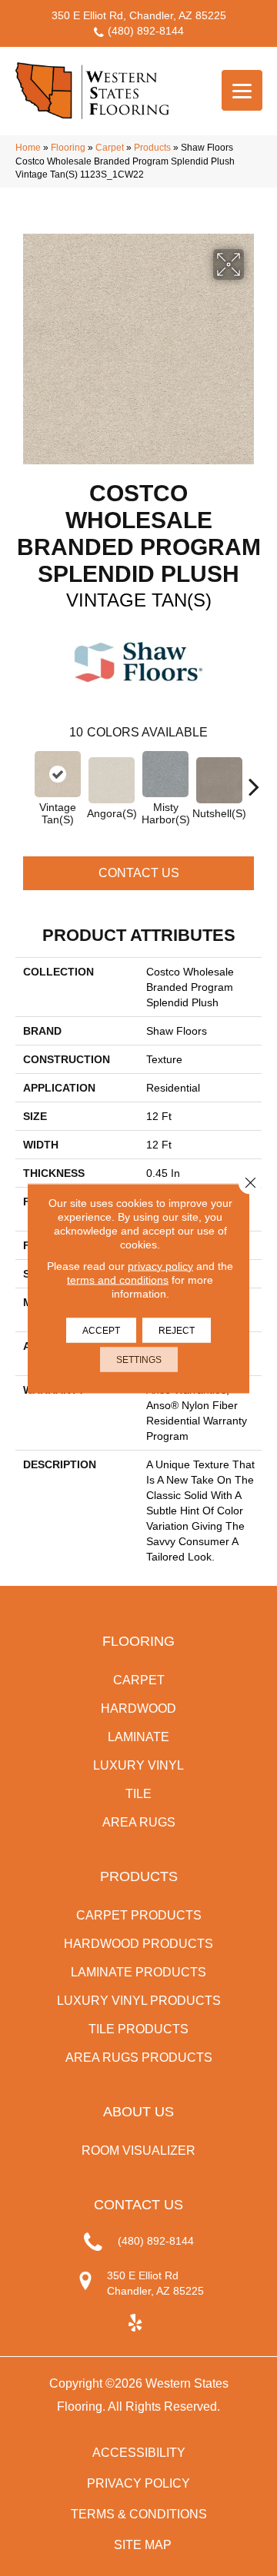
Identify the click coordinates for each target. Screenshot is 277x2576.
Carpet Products (139, 1915)
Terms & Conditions (139, 2514)
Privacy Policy (138, 2483)
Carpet (110, 148)
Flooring (68, 148)
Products (152, 148)
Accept (101, 1330)
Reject (177, 1330)
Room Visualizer (138, 2151)
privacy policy (160, 1265)
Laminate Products (138, 1972)
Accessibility (139, 2453)
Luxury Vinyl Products (139, 2001)
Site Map (143, 2545)
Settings (139, 1359)
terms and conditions (118, 1279)
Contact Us (139, 873)
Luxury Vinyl (138, 1765)
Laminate (138, 1737)
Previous (23, 779)
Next (254, 779)
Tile (138, 1794)
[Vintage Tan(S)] (58, 774)
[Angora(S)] (112, 780)
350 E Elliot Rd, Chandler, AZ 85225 (139, 15)
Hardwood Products (138, 1944)
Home (28, 148)
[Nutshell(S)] (219, 780)
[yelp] (135, 2323)
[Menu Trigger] (242, 90)
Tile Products (138, 2029)
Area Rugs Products (139, 2057)
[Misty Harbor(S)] (165, 774)
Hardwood (138, 1708)
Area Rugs (139, 1822)
